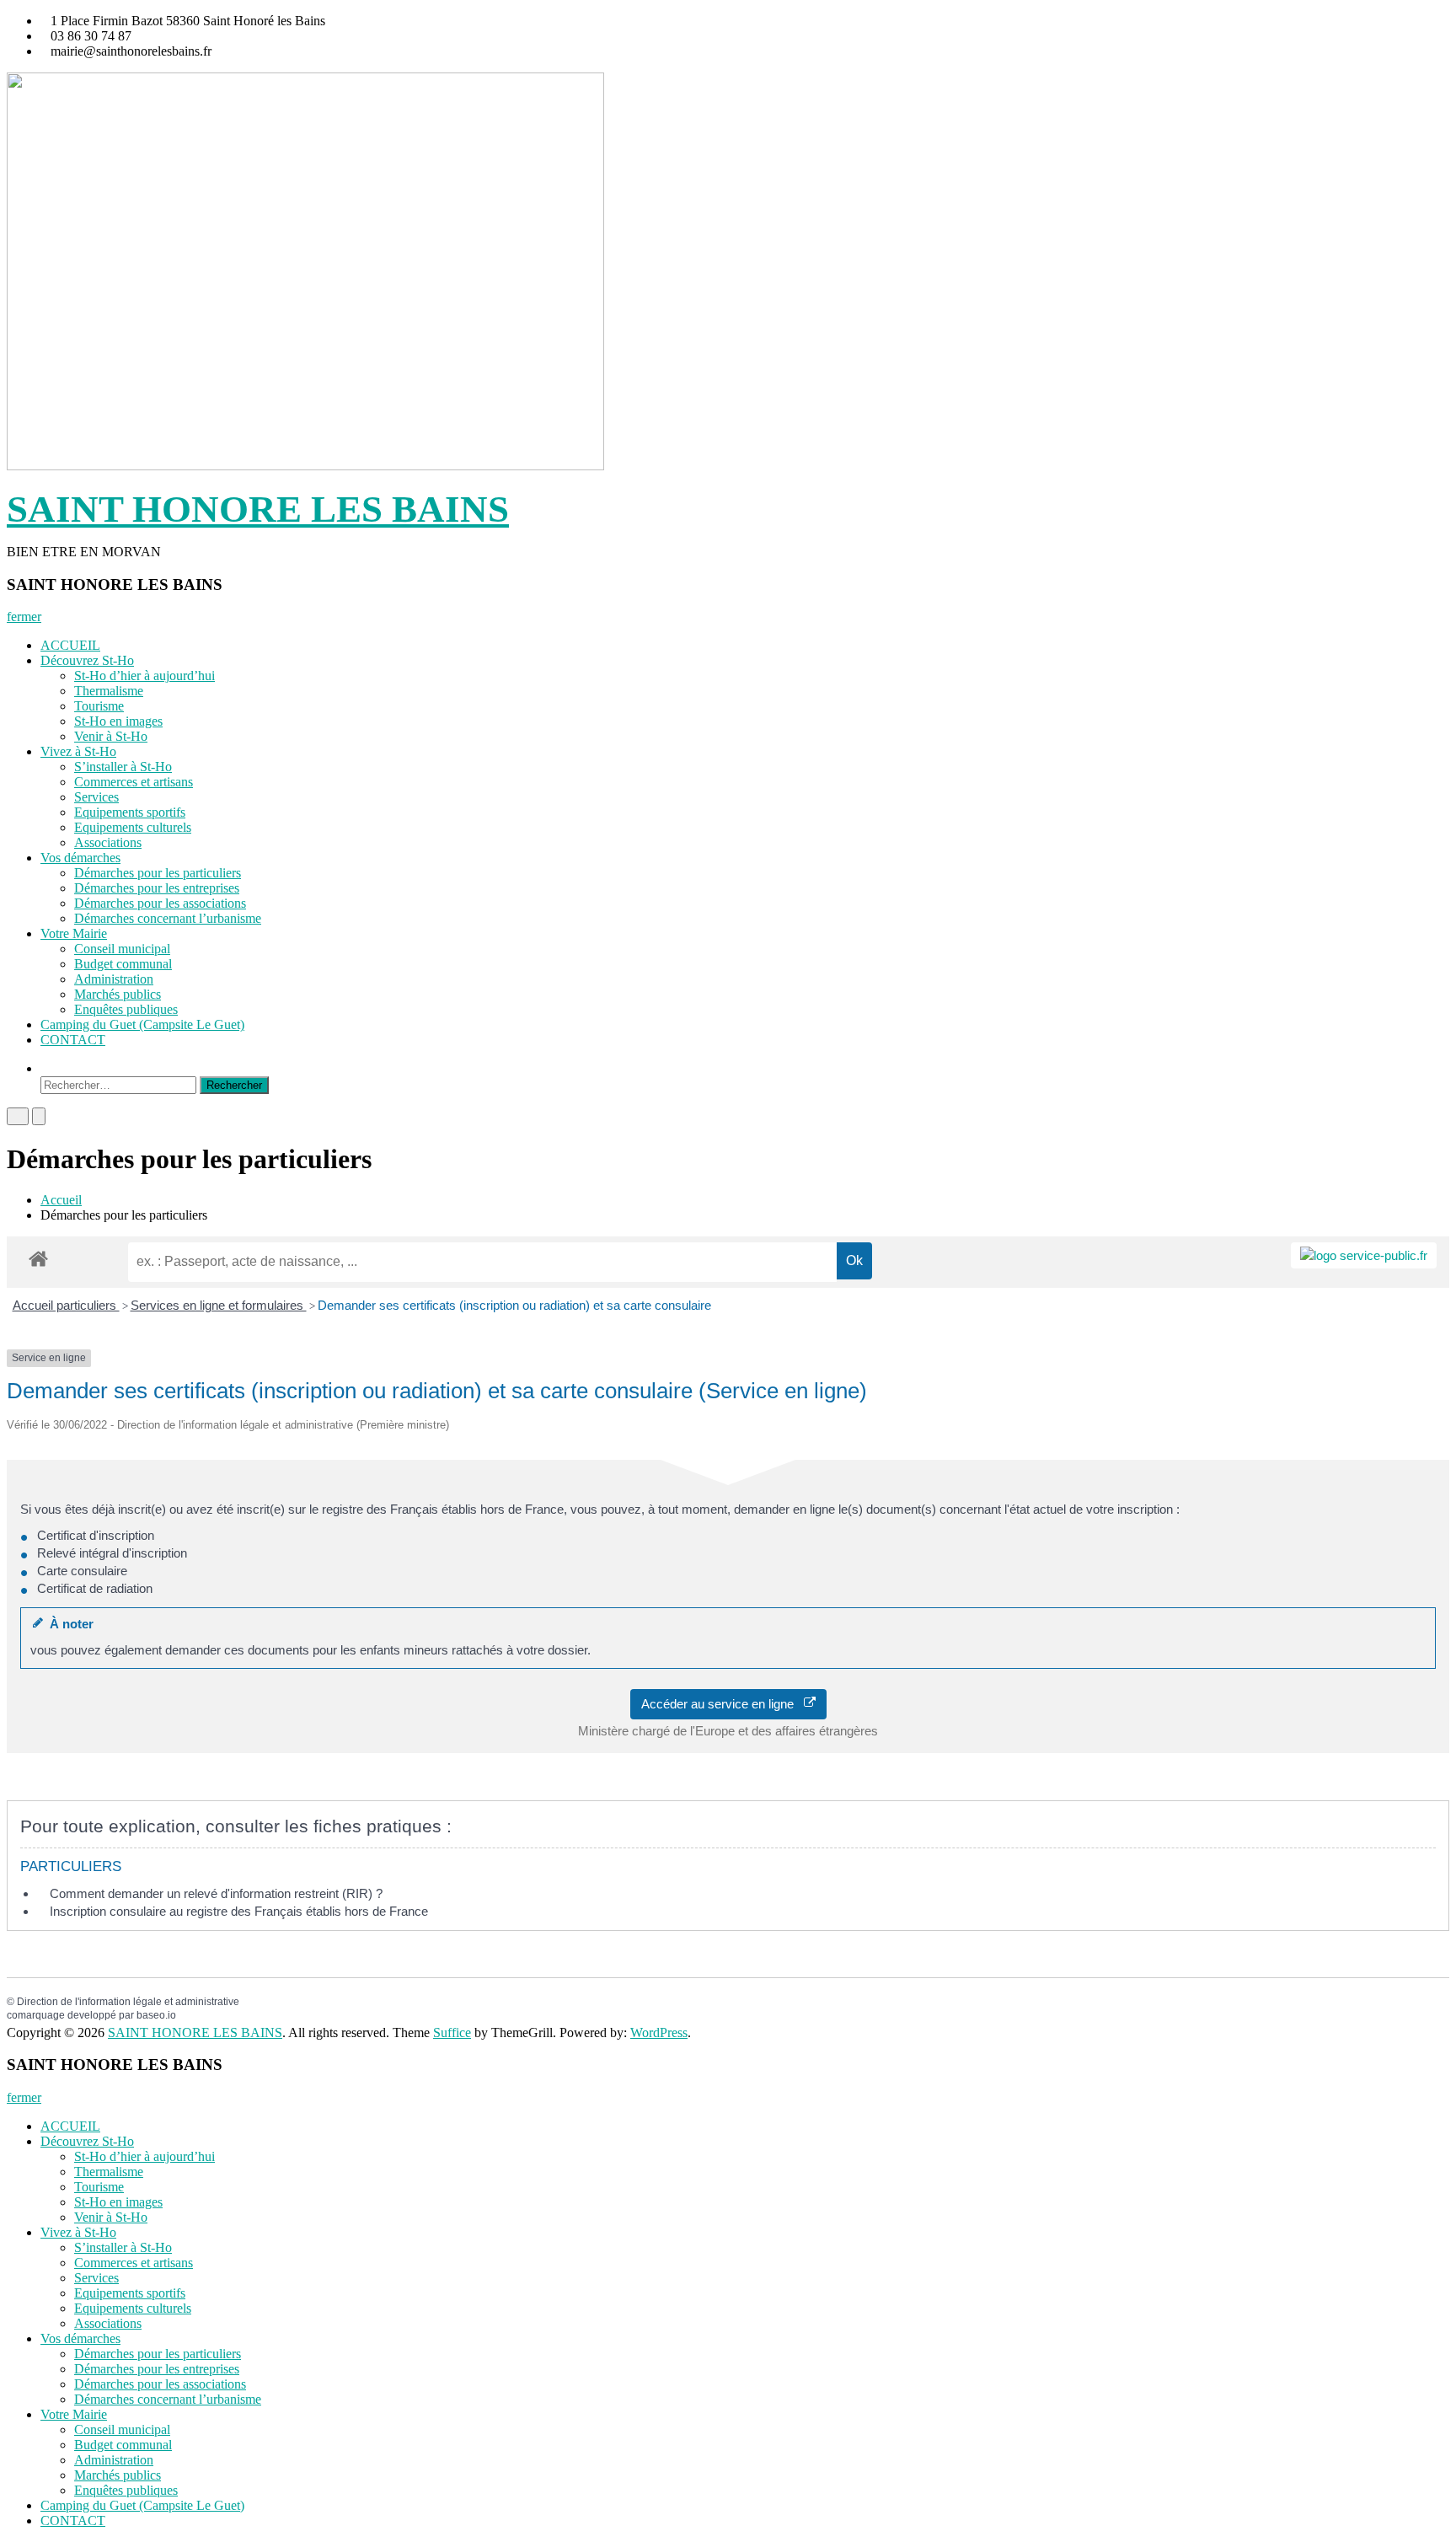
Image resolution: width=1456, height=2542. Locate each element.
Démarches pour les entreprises (157, 888)
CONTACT (73, 1040)
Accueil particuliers (66, 1305)
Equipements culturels (133, 827)
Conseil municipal (122, 949)
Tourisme (99, 706)
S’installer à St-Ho (123, 767)
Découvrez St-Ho (87, 660)
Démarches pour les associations (160, 903)
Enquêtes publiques (126, 1009)
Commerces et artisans (134, 782)
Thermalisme (109, 691)
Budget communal (123, 964)
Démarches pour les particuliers (158, 873)
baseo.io (156, 2015)
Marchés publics (118, 994)
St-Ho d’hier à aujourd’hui (145, 676)
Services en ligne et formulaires (219, 1305)
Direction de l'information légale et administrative (128, 2002)
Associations (108, 842)
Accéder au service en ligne (723, 1704)
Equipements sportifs (130, 812)
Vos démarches (80, 858)
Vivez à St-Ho (78, 751)
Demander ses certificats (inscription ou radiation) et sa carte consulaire (514, 1305)
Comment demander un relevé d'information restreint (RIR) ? (216, 1893)
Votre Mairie (74, 933)
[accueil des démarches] (38, 1258)
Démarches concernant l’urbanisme (168, 918)
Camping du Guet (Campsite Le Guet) (142, 1024)
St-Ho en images (118, 721)
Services (96, 797)
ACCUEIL (70, 645)
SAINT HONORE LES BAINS (258, 509)
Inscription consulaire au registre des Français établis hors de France (239, 1911)
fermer (24, 617)
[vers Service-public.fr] (1364, 1255)
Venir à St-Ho (111, 736)
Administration (114, 979)
